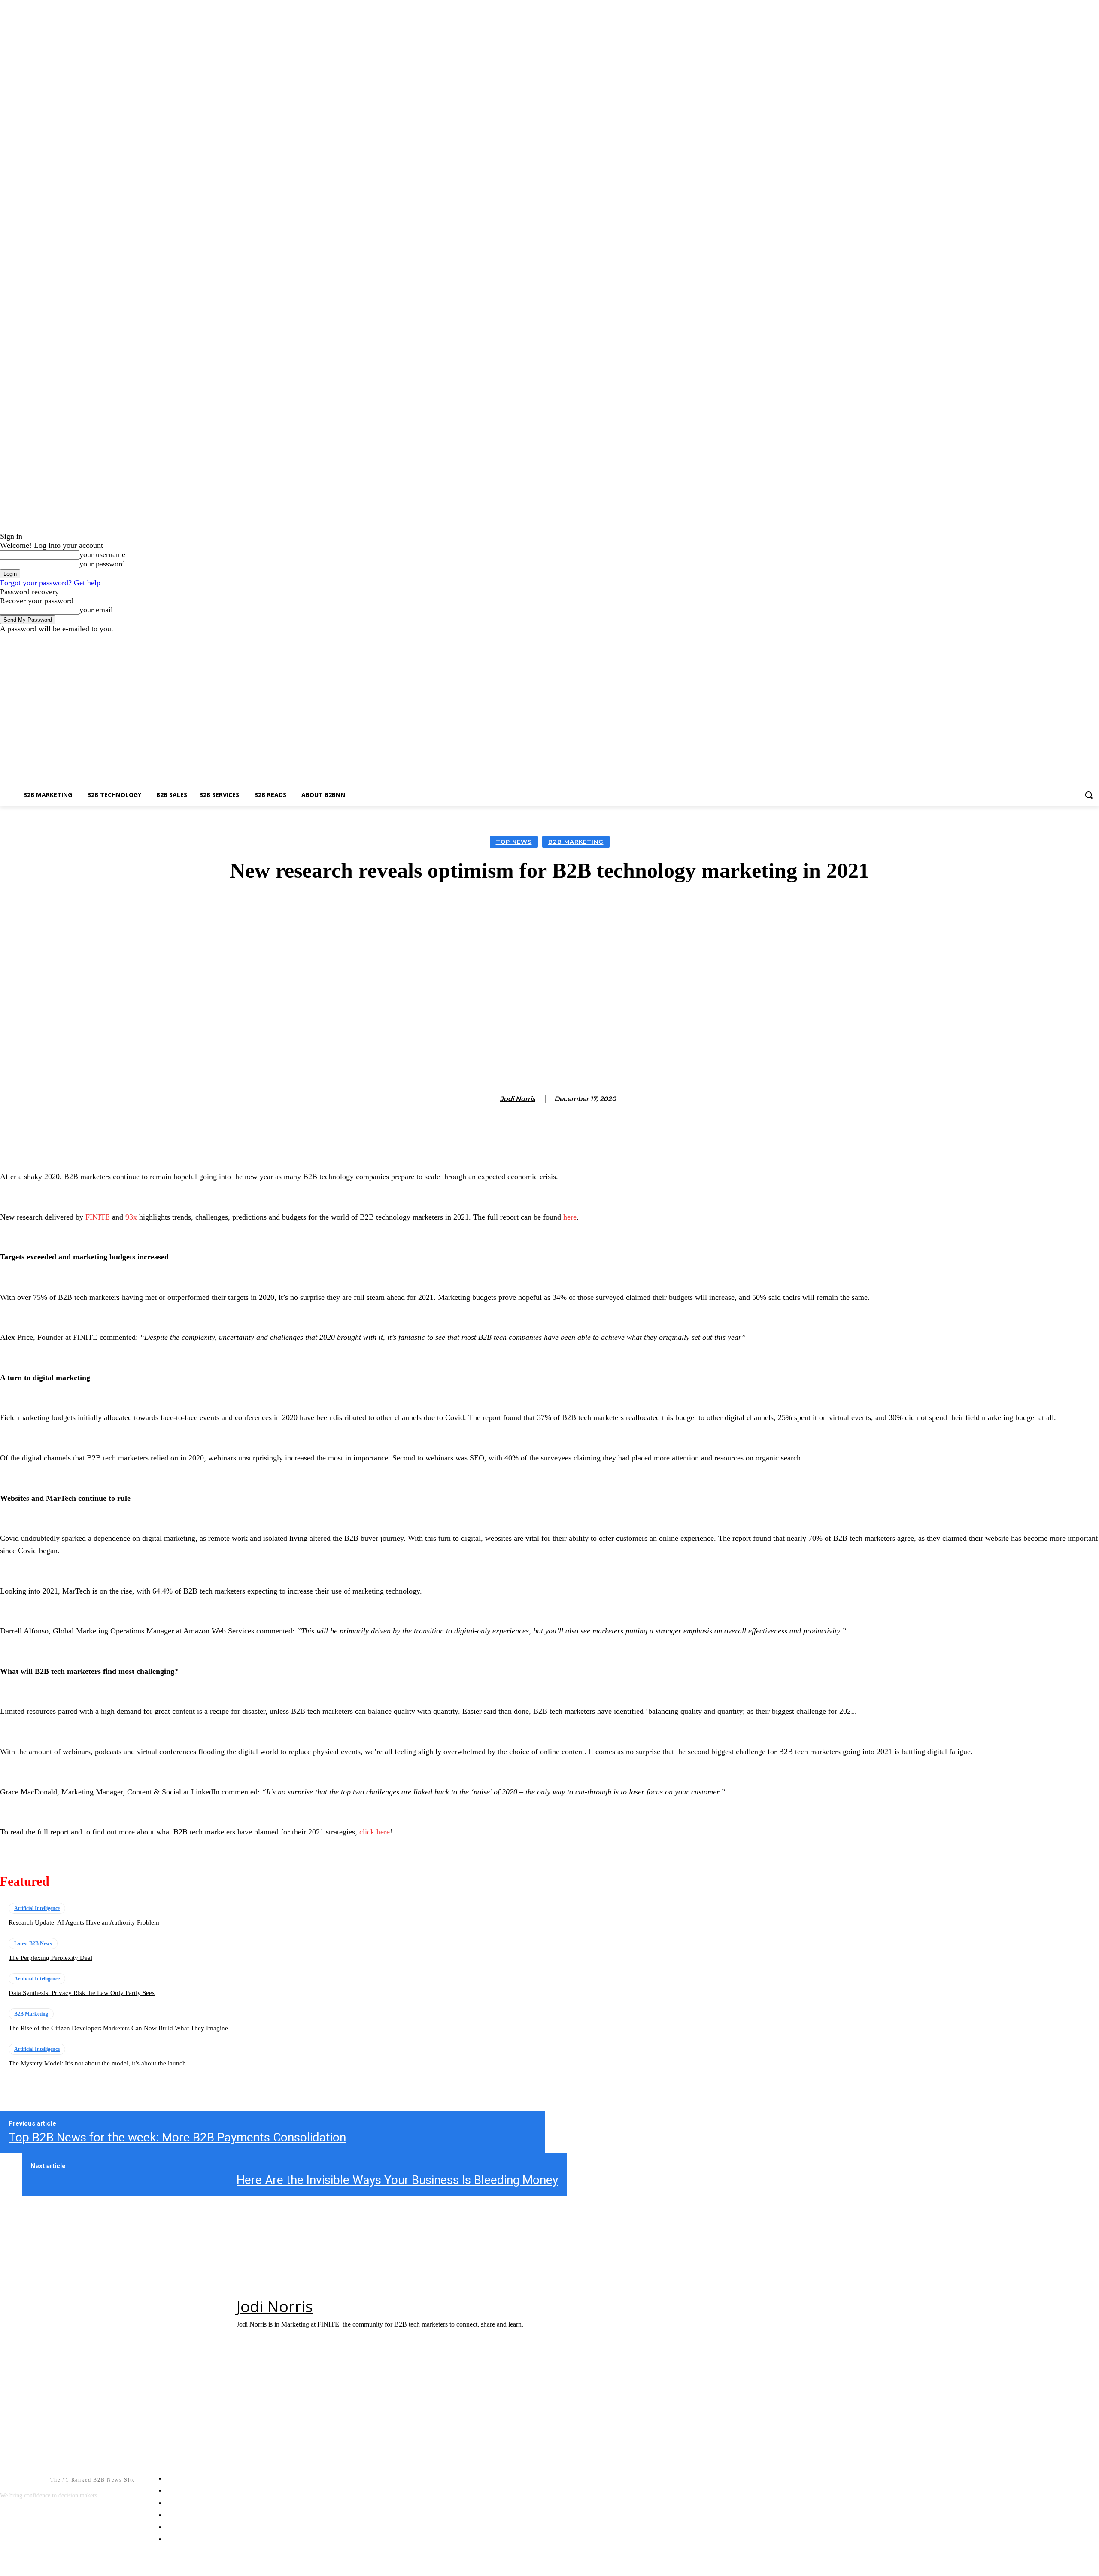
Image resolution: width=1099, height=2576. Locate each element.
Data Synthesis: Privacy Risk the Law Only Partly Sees (82, 1993)
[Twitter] (1094, 640)
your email (96, 610)
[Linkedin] (1082, 640)
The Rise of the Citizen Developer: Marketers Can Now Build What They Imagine (118, 2028)
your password (102, 564)
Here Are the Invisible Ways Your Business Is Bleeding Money (397, 2180)
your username (102, 554)
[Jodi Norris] (491, 1099)
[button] (1089, 795)
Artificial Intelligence (37, 1908)
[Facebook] (1070, 640)
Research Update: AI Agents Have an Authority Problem (84, 1922)
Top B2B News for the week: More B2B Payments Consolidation (177, 2137)
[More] (744, 909)
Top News (514, 842)
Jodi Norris (518, 1099)
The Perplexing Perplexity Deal (50, 1958)
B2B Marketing (576, 842)
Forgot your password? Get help (50, 583)
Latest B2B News (33, 1943)
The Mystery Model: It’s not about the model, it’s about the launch (97, 2063)
